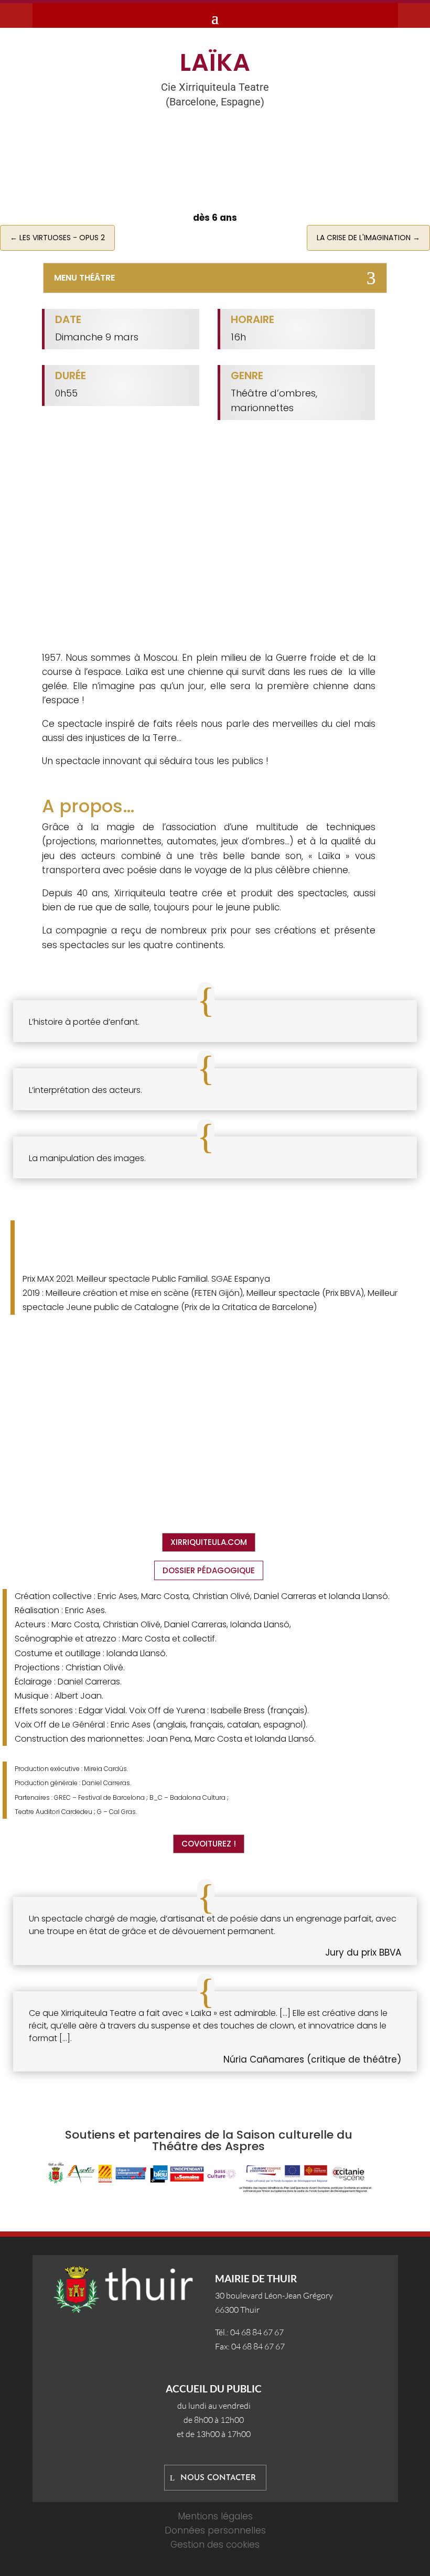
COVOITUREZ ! (209, 1844)
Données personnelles (215, 2530)
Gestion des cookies (215, 2545)
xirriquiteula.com (209, 1542)
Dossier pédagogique (209, 1570)
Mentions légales (215, 2516)
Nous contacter (218, 2478)
